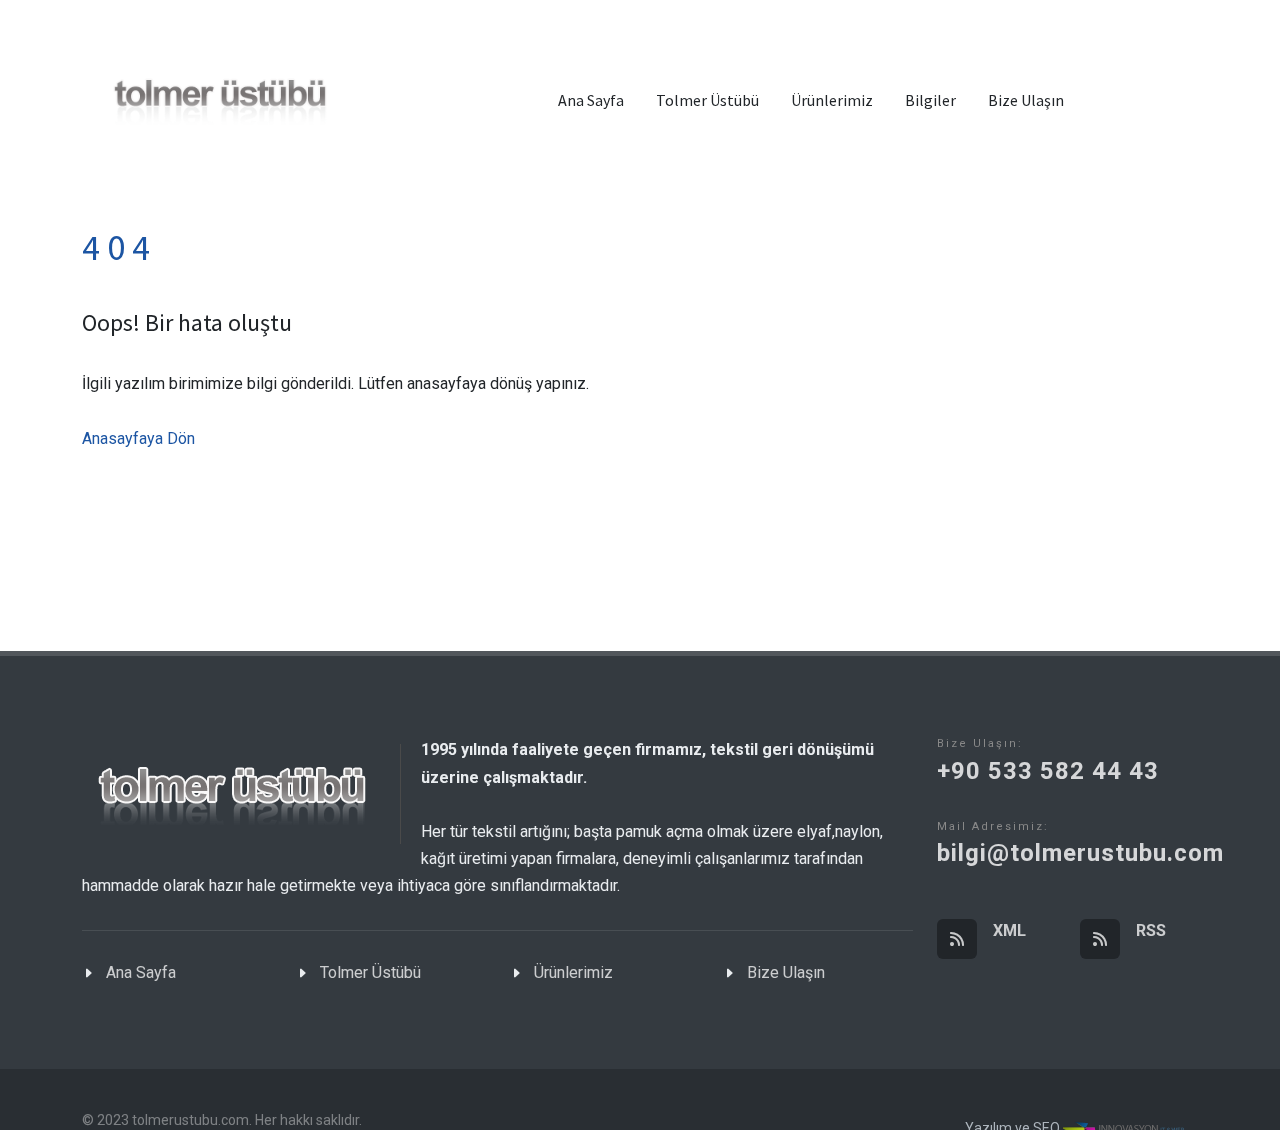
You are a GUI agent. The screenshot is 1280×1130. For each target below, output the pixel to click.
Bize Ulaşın (1026, 100)
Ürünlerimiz (832, 100)
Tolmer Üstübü (707, 100)
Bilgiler (930, 100)
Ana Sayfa (591, 100)
